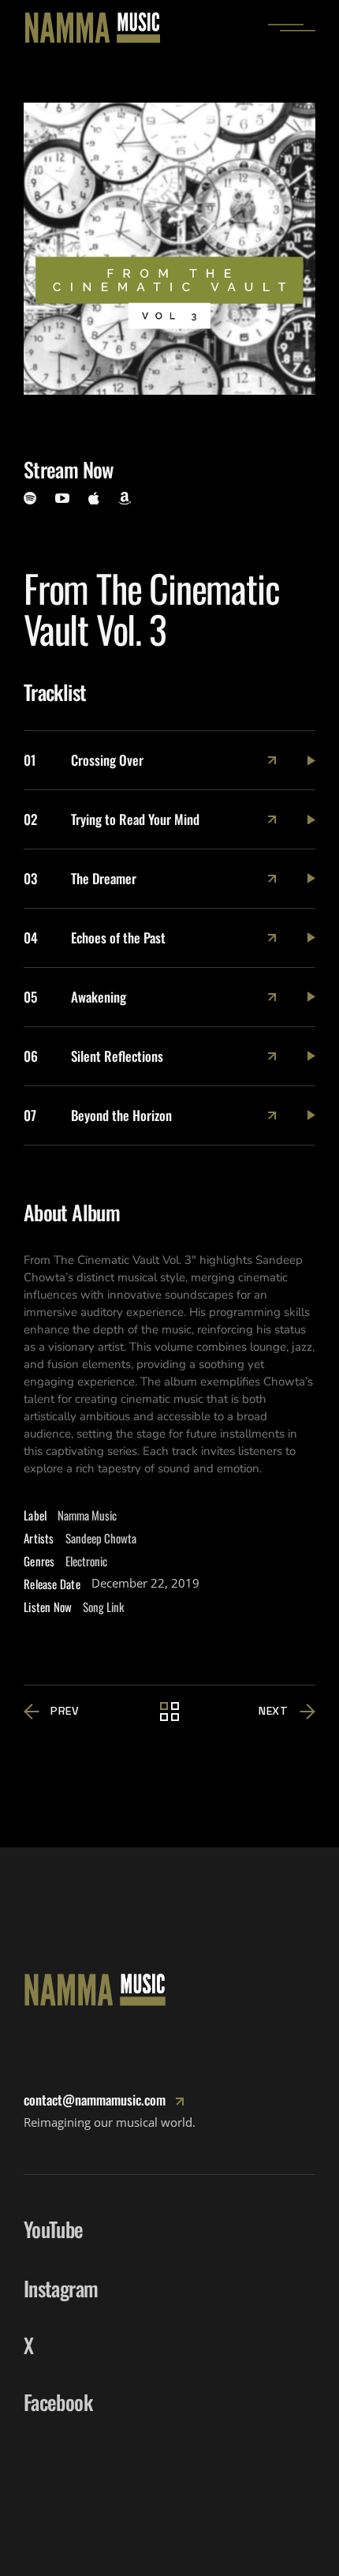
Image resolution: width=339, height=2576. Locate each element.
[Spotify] (30, 498)
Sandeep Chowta (101, 1538)
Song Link (103, 1607)
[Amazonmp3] (125, 499)
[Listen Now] (272, 760)
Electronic (86, 1561)
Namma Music (87, 1515)
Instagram (61, 2288)
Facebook (58, 2402)
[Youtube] (62, 498)
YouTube (53, 2229)
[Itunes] (94, 498)
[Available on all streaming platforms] (311, 761)
